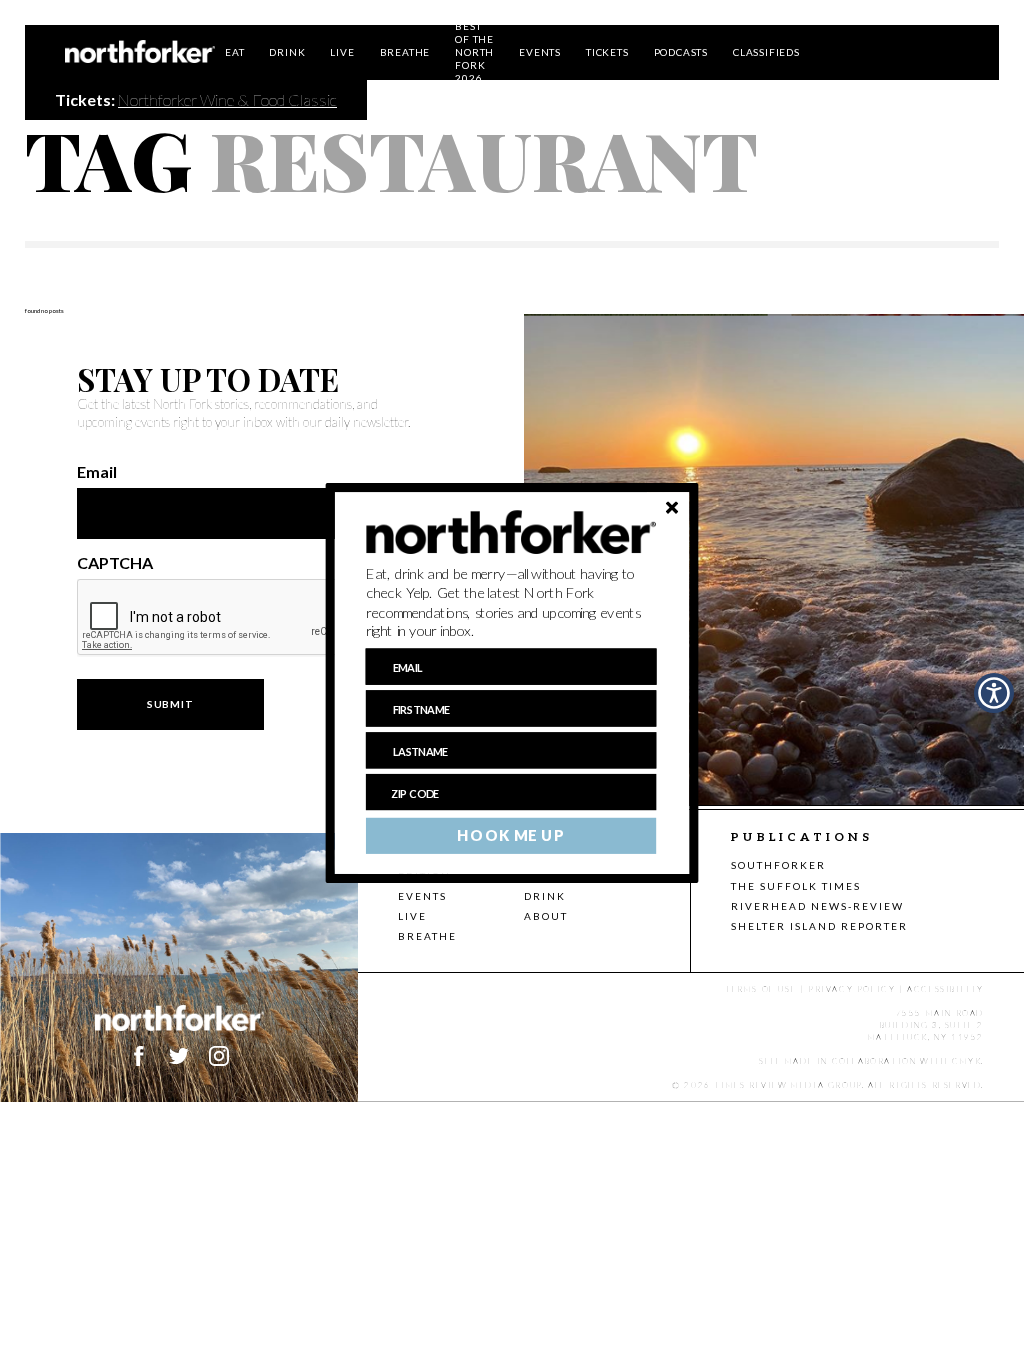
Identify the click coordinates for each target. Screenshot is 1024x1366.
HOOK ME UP (510, 836)
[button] (511, 603)
